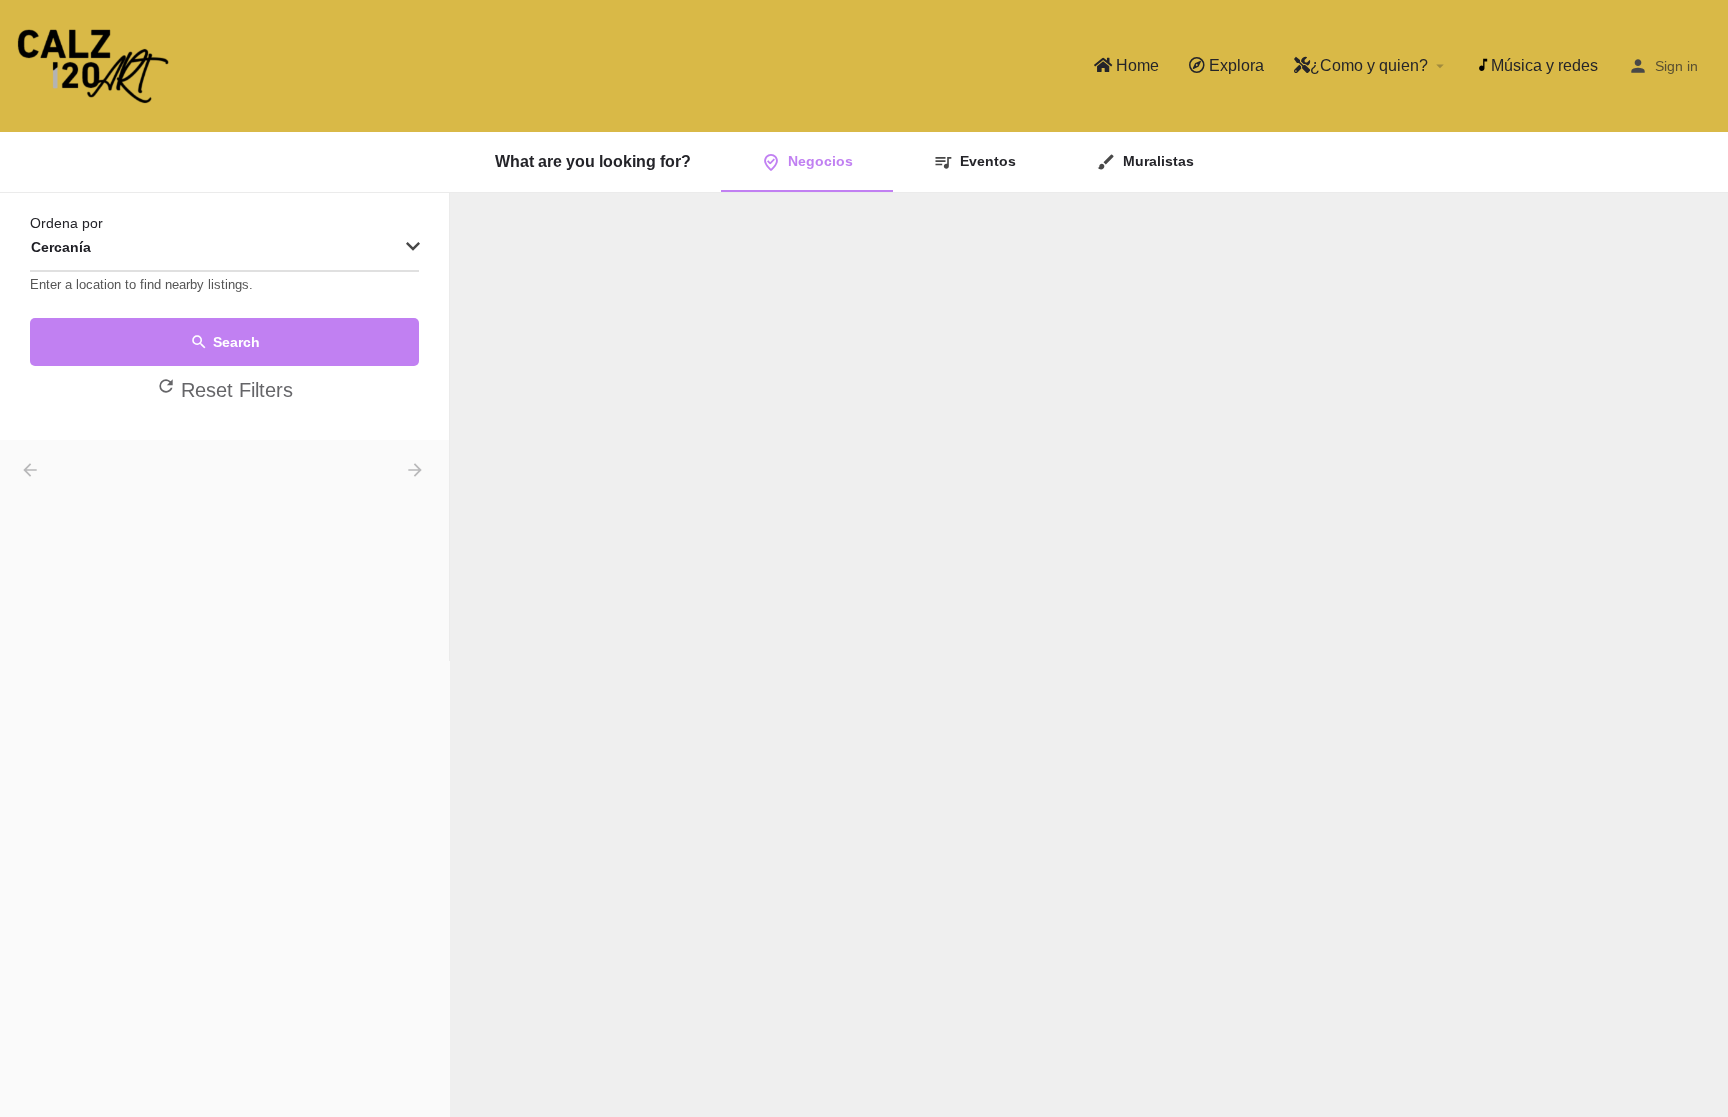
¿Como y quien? (1369, 65)
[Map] (1089, 655)
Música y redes (1544, 65)
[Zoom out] (1703, 246)
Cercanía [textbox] (61, 247)
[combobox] (224, 248)
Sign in (1676, 66)
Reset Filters (237, 390)
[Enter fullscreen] (1703, 285)
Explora (1234, 65)
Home (1135, 65)
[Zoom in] (1703, 217)
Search (236, 342)
